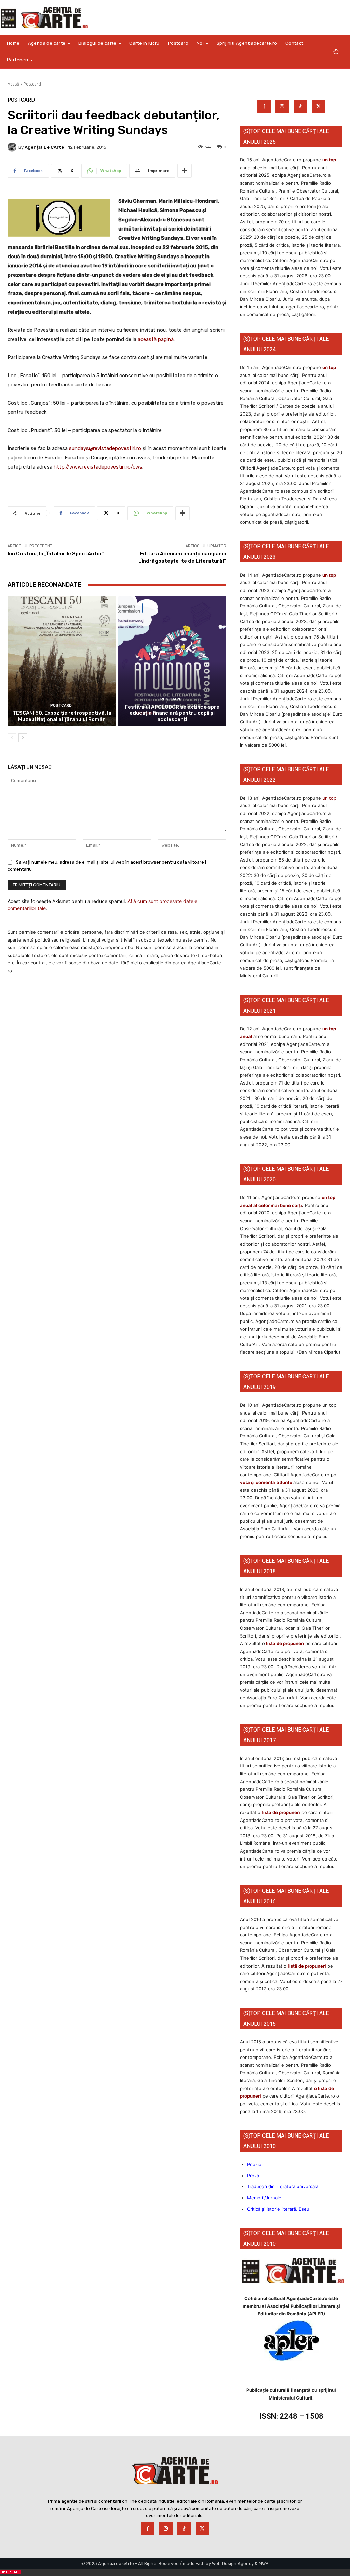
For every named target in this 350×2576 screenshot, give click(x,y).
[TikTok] (300, 107)
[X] (318, 107)
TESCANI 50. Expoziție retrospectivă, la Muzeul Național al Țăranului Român (62, 716)
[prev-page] (12, 738)
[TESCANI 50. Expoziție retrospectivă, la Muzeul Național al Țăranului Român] (62, 661)
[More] (185, 171)
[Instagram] (282, 107)
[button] (336, 52)
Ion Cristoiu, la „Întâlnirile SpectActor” (56, 554)
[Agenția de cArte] (13, 147)
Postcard (32, 84)
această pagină (156, 339)
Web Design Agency (233, 2564)
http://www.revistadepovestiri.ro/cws (98, 467)
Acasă (13, 84)
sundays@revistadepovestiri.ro (105, 448)
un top (329, 160)
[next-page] (23, 738)
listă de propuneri (285, 1643)
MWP (264, 2564)
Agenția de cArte (44, 147)
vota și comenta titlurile (266, 1482)
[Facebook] (264, 107)
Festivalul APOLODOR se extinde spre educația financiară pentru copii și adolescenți (172, 713)
